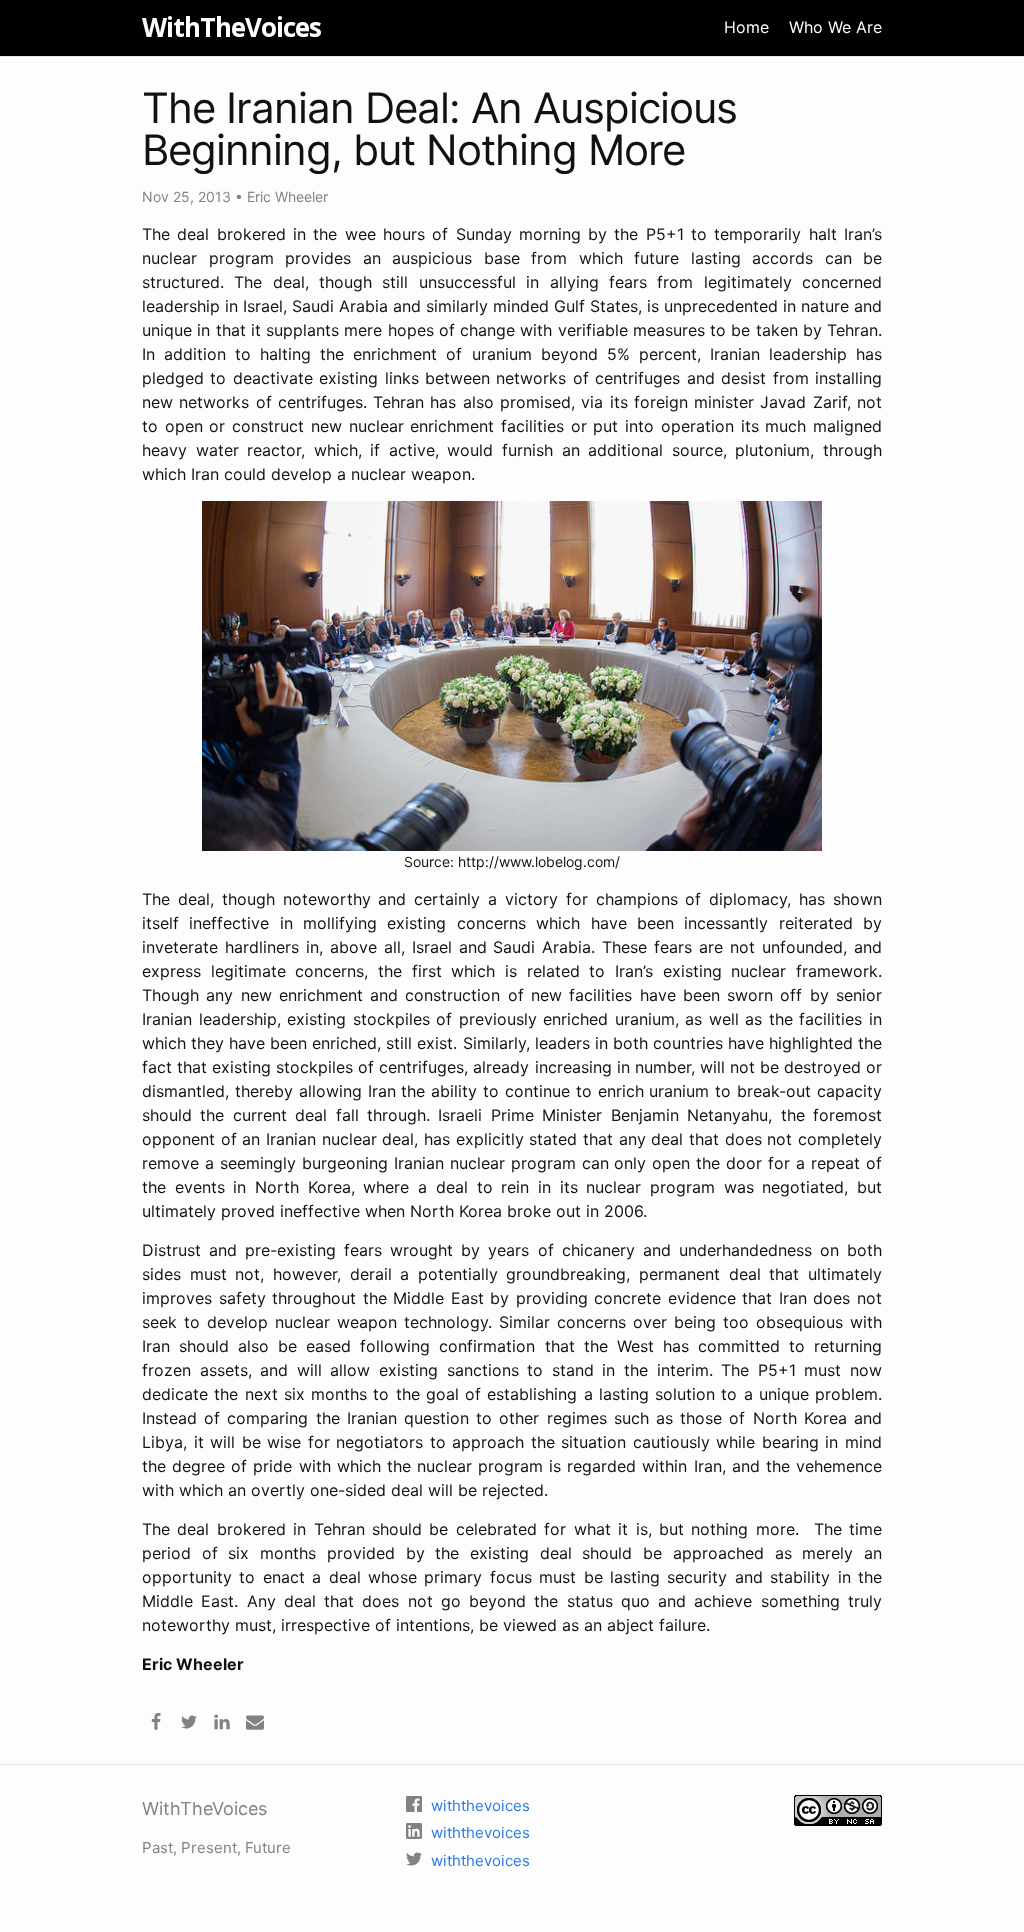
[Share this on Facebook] (156, 1720)
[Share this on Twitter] (189, 1720)
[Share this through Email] (255, 1720)
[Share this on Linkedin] (222, 1720)
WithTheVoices (231, 27)
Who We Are (835, 27)
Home (746, 27)
